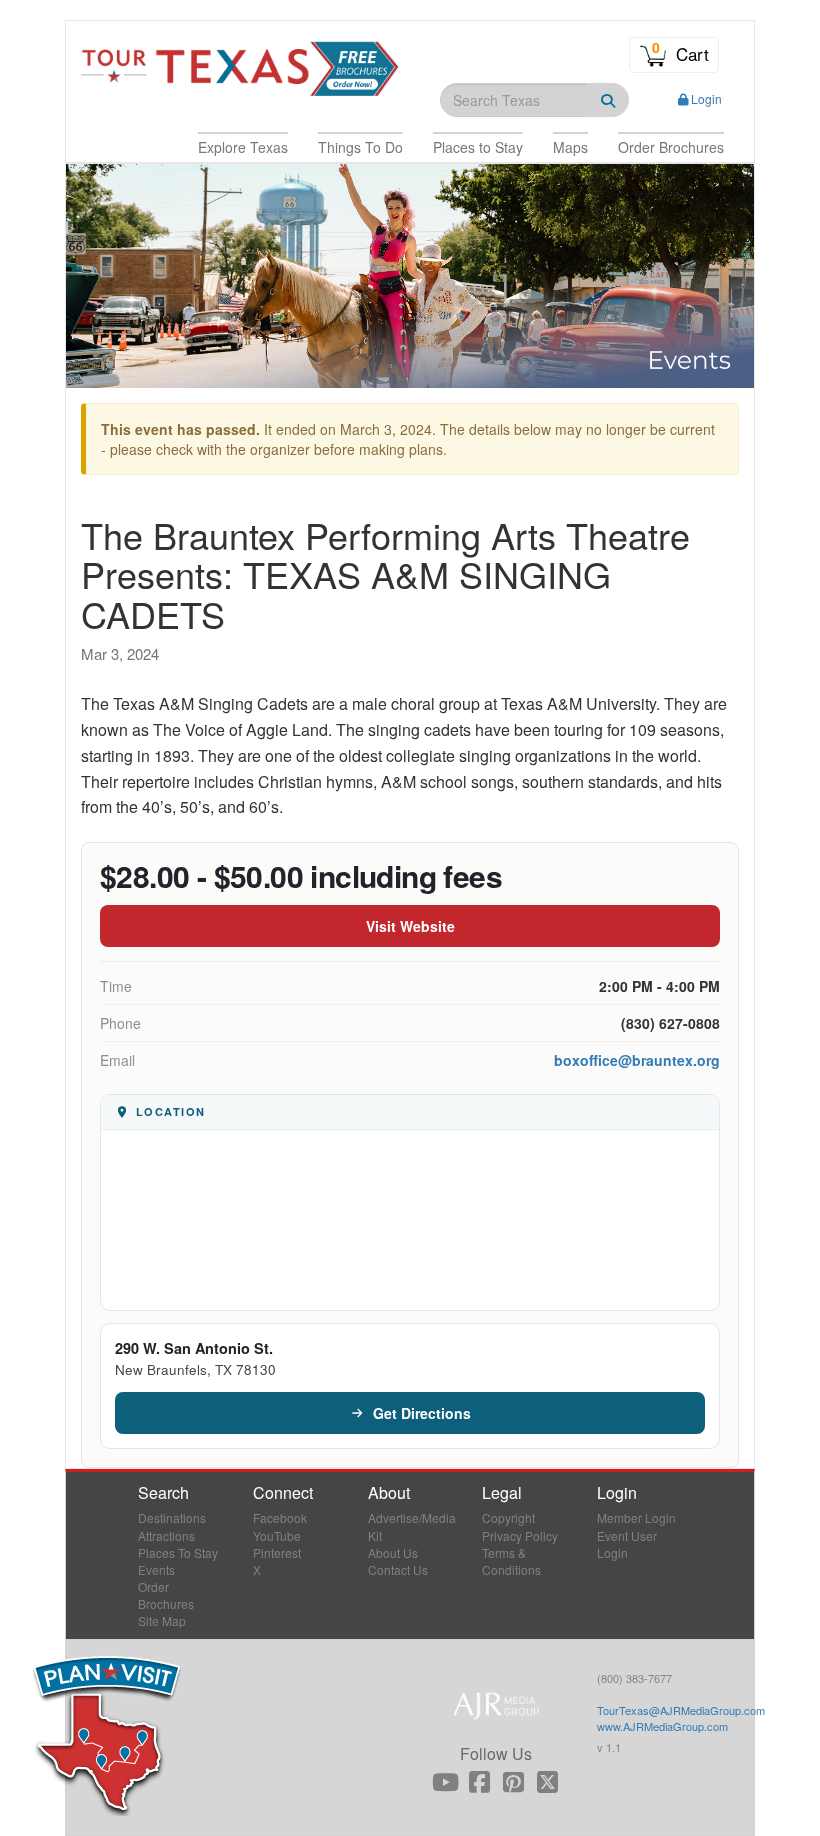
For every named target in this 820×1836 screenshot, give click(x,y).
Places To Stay (178, 1552)
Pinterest (277, 1552)
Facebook (280, 1517)
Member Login (636, 1517)
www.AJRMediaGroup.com (662, 1726)
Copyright (508, 1517)
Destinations (172, 1517)
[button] (243, 147)
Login (706, 98)
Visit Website (410, 926)
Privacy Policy (520, 1535)
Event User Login (627, 1544)
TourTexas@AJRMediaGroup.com (681, 1710)
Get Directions (422, 1413)
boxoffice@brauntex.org (637, 1060)
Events (156, 1569)
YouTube (277, 1535)
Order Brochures (166, 1595)
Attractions (166, 1535)
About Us (393, 1552)
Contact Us (398, 1569)
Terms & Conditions (511, 1561)
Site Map (162, 1620)
